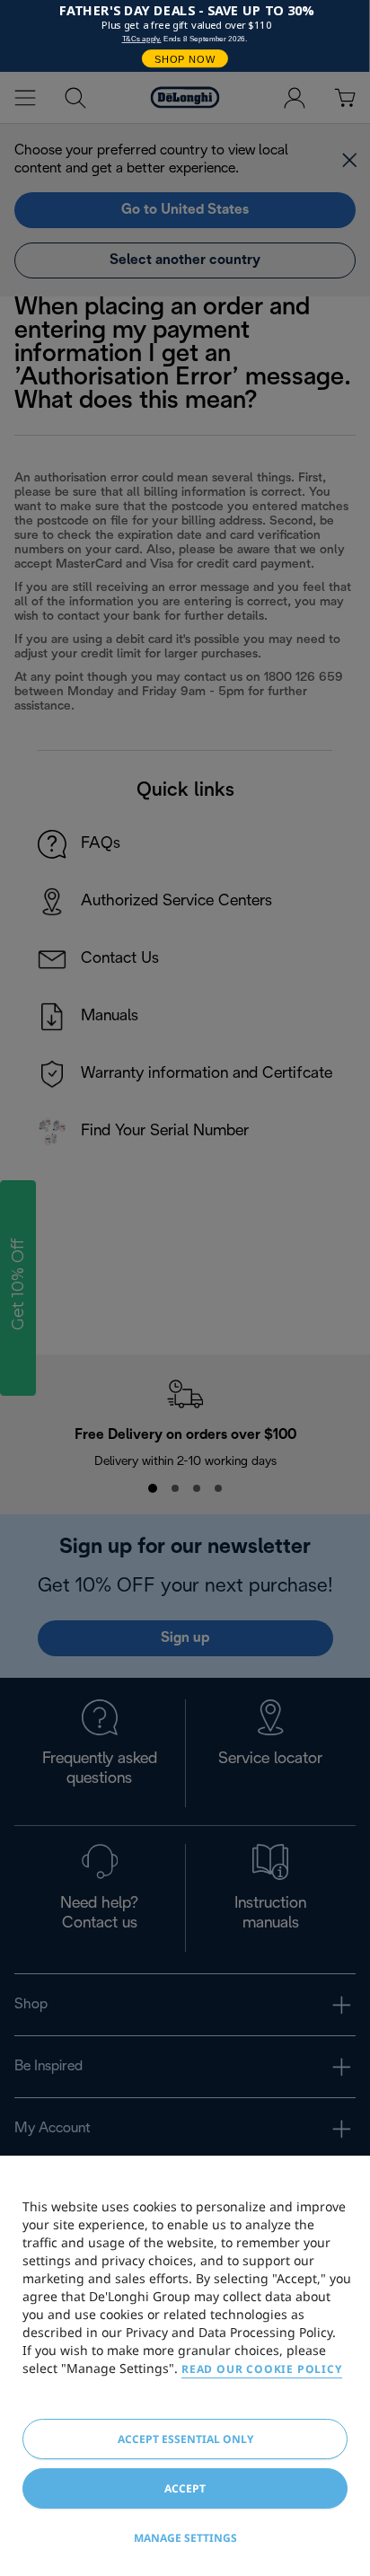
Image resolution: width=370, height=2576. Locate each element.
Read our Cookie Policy (262, 2369)
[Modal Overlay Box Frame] (185, 36)
